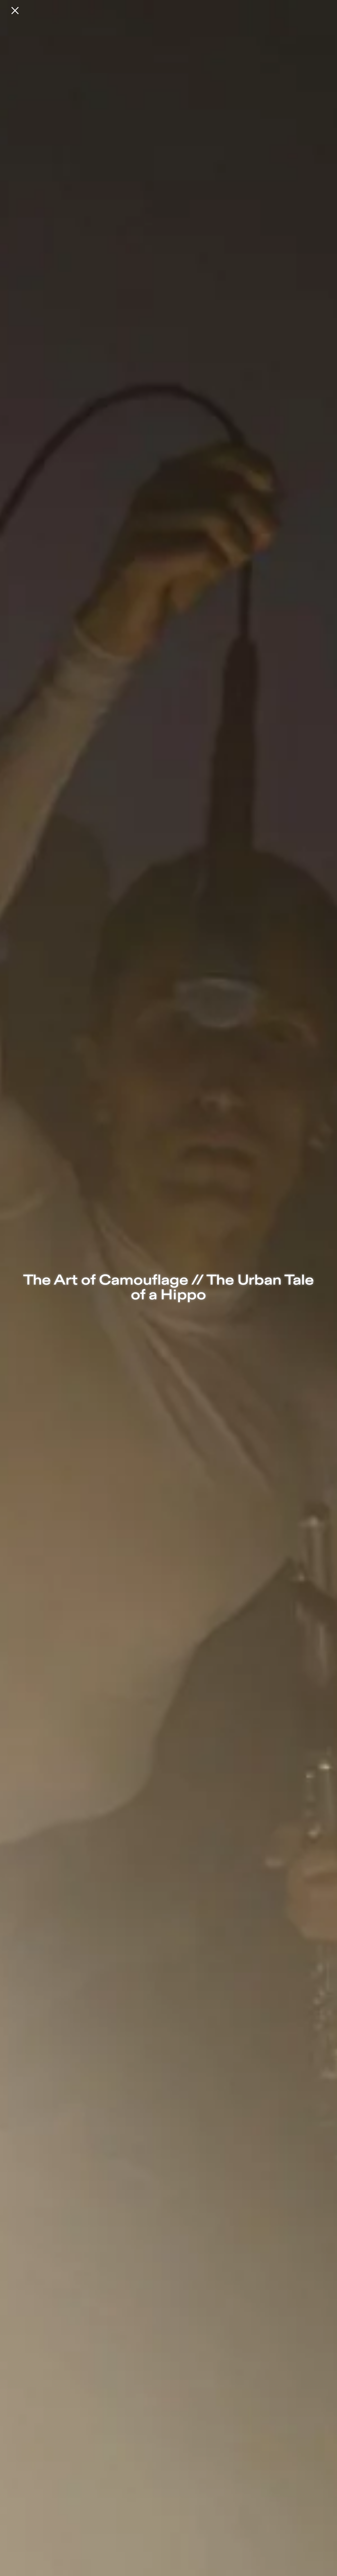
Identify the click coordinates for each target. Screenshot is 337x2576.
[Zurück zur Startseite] (15, 11)
